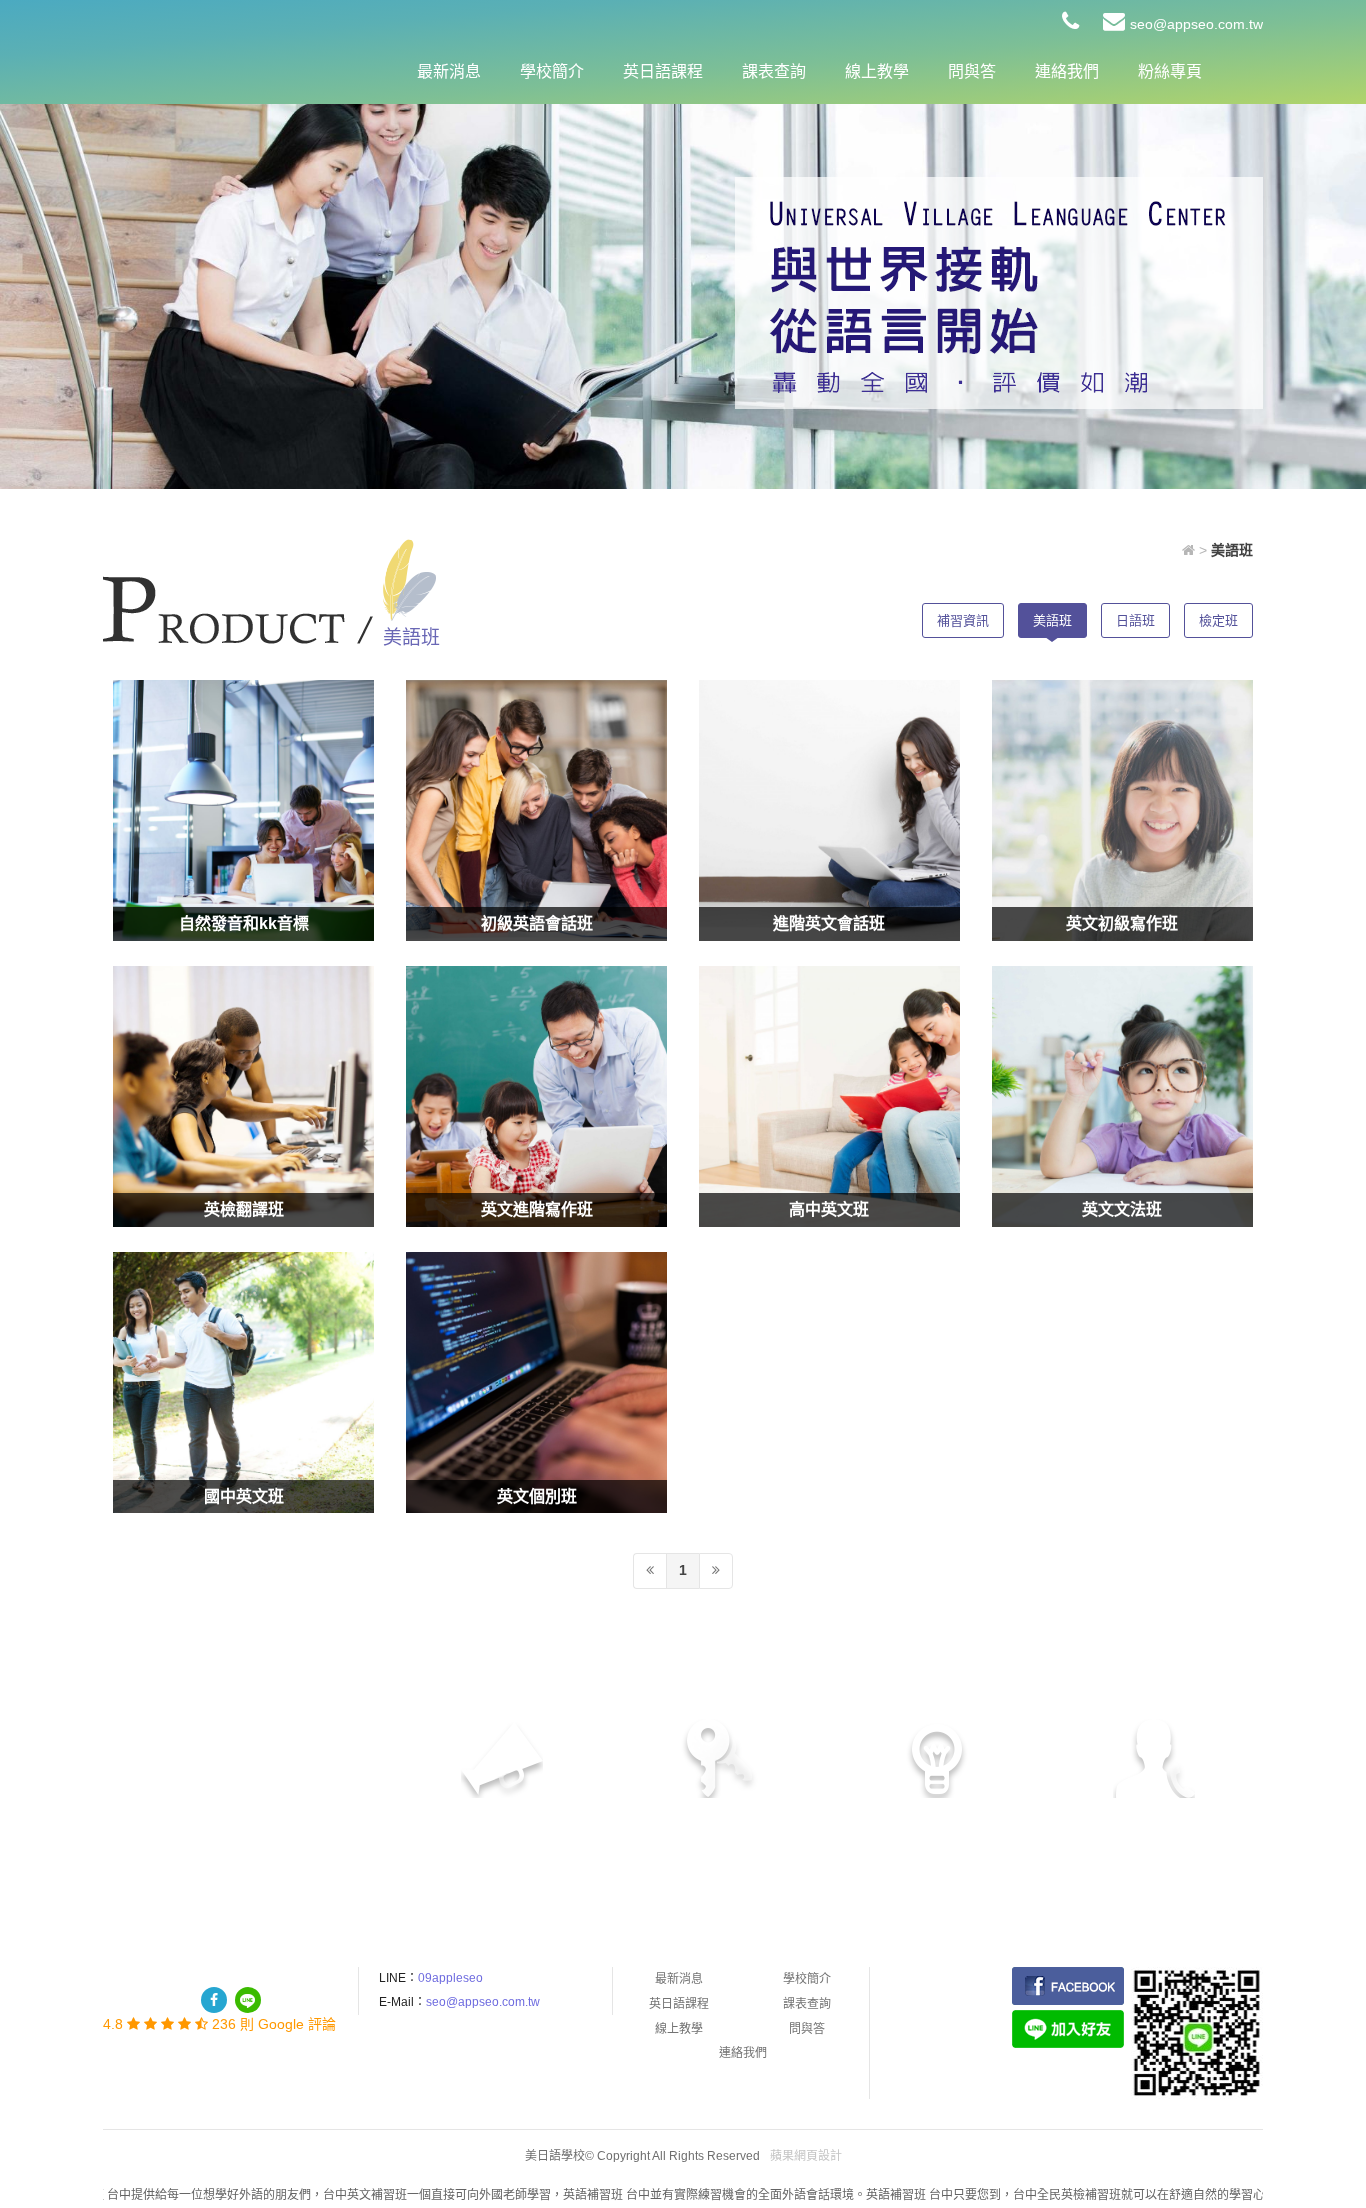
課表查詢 (774, 71)
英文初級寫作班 (1122, 923)
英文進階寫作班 (537, 1209)
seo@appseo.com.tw (1196, 24)
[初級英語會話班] (536, 810)
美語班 (1052, 620)
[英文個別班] (536, 1382)
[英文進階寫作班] (536, 1096)
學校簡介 (552, 71)
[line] (248, 2000)
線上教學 (877, 71)
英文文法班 (1122, 1209)
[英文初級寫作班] (1122, 810)
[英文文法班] (1122, 1096)
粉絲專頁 (1170, 71)
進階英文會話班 (829, 923)
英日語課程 (663, 71)
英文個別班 (537, 1496)
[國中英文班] (243, 1382)
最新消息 (449, 71)
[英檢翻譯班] (243, 1096)
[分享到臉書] (214, 2000)
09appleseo (450, 1978)
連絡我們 (1067, 71)
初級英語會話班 (537, 923)
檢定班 (1218, 620)
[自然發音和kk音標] (243, 810)
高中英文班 (829, 1209)
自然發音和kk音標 (244, 923)
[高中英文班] (829, 1096)
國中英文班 (244, 1496)
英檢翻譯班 (244, 1209)
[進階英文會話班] (829, 810)
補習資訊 (963, 620)
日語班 (1135, 620)
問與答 (972, 71)
